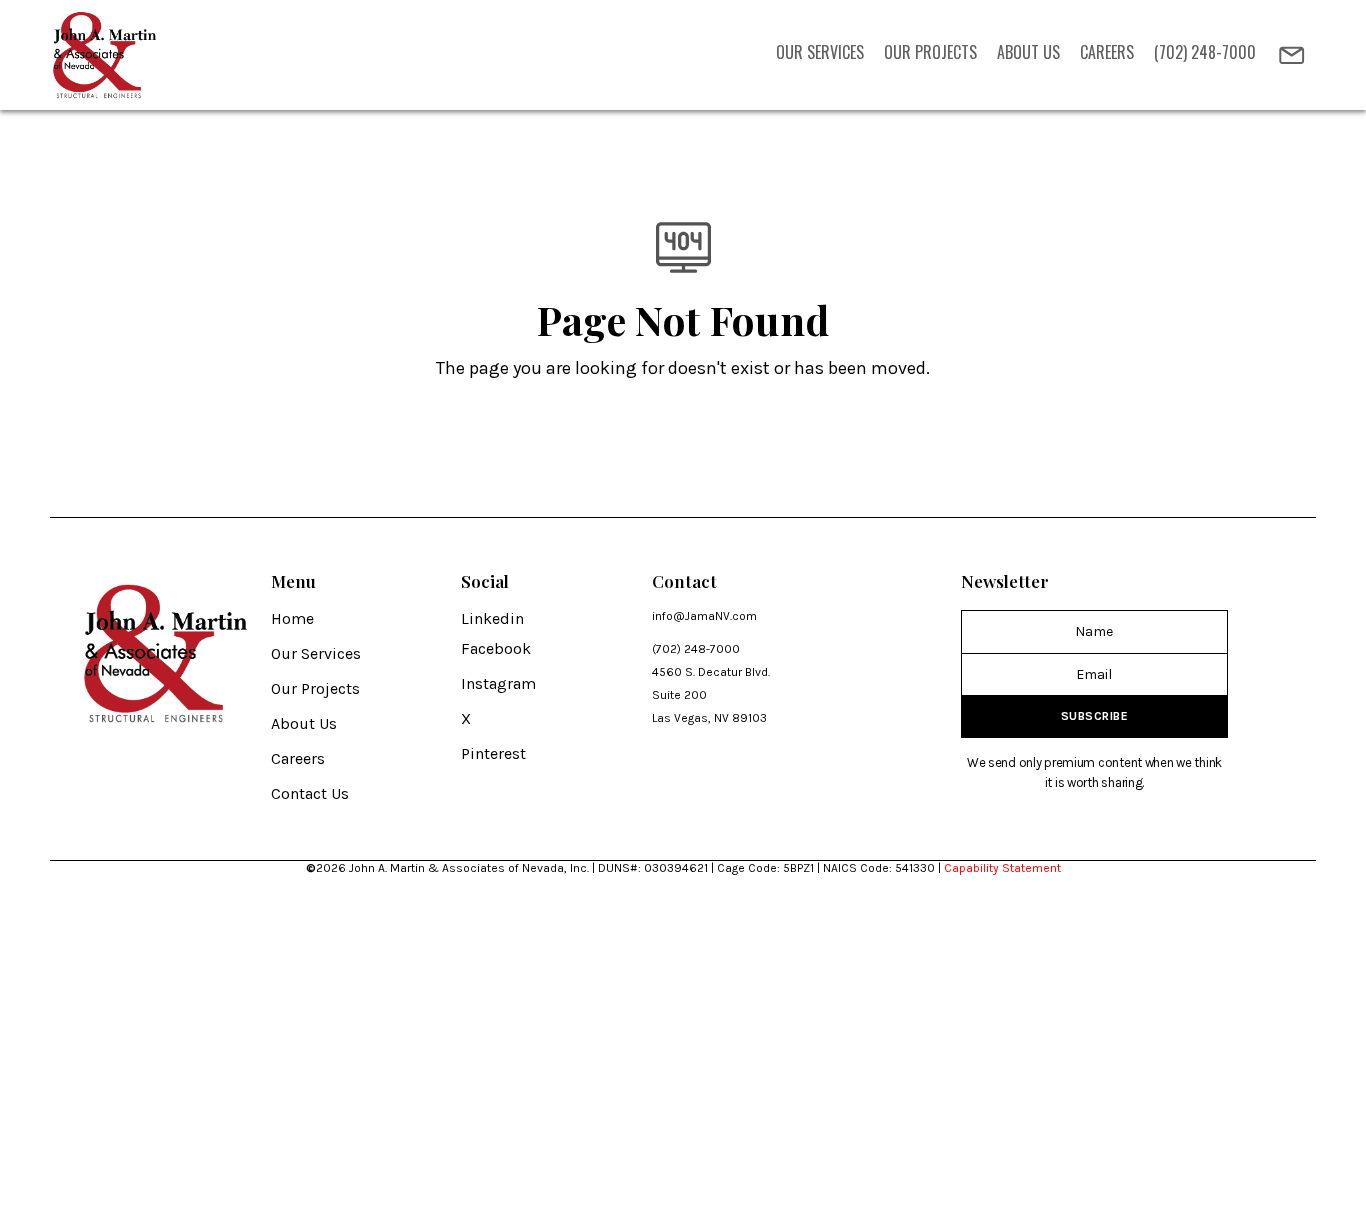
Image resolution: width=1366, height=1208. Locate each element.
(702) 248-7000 (1205, 52)
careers (1107, 52)
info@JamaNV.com (704, 616)
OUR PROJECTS (930, 52)
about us (1028, 52)
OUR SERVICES (820, 52)
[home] (106, 55)
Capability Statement (1002, 868)
